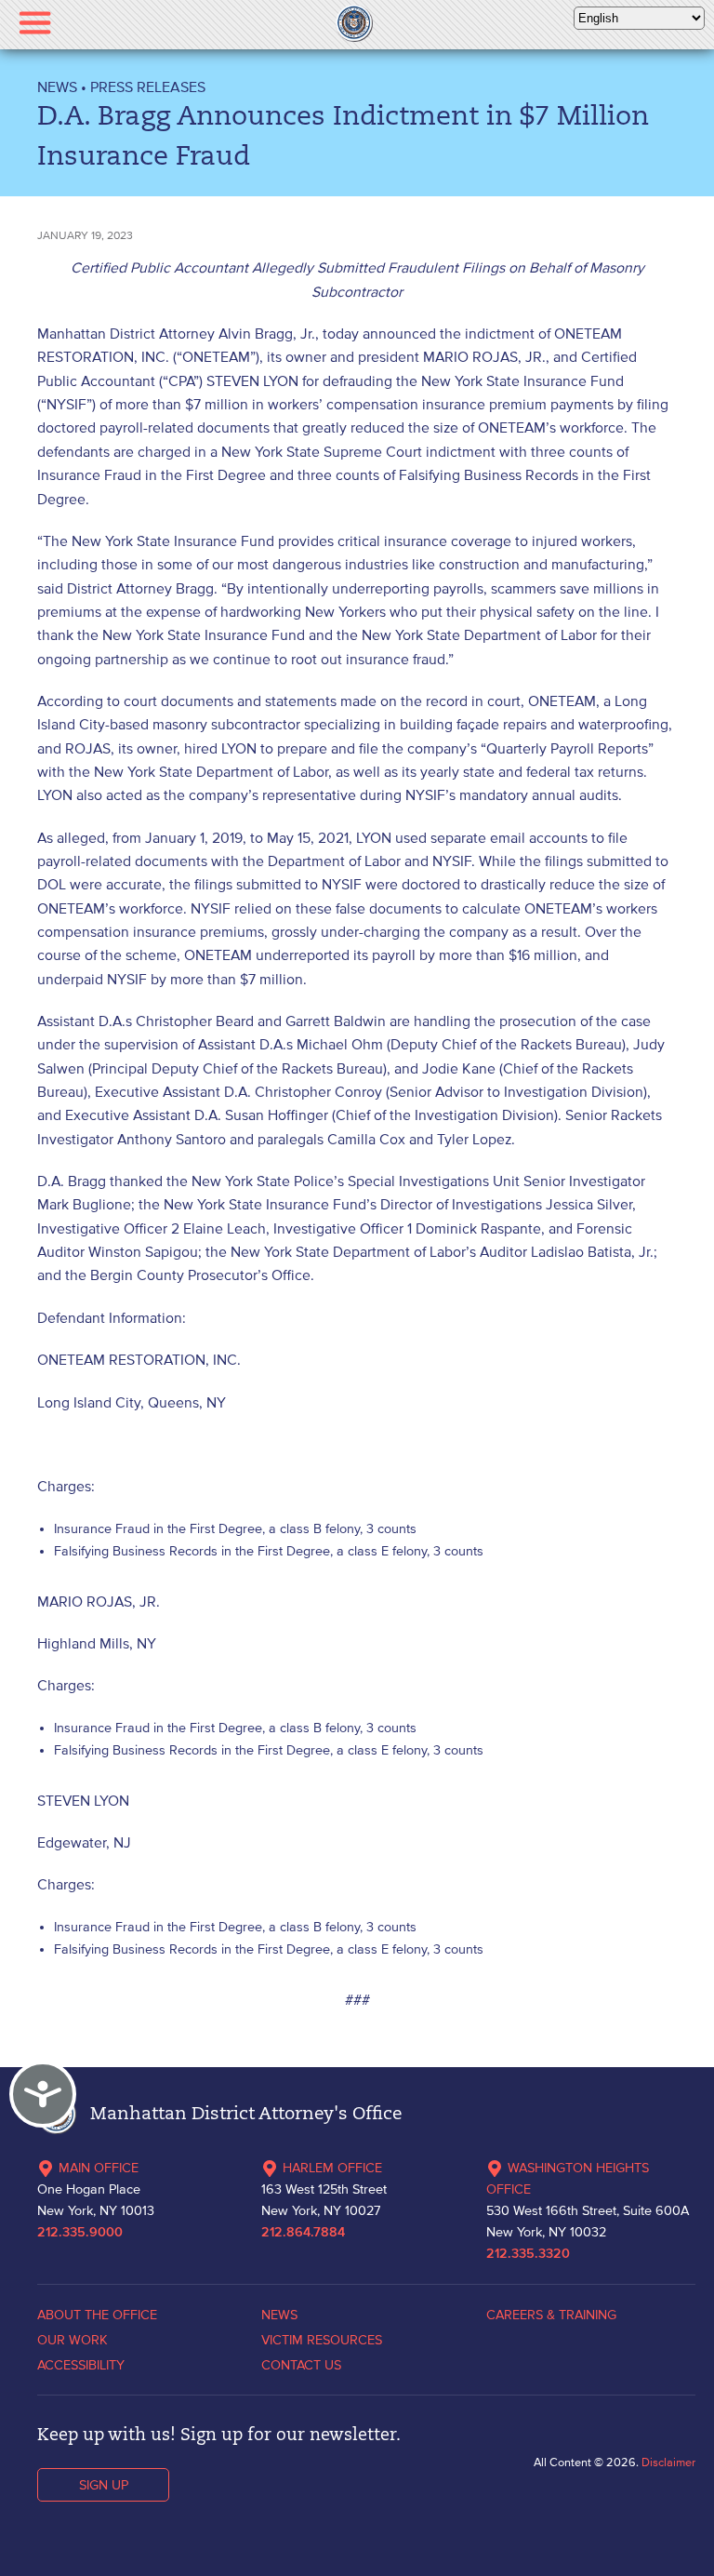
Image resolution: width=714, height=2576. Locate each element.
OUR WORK (73, 2340)
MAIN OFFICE (99, 2168)
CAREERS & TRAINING (551, 2315)
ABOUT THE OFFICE (97, 2315)
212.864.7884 (303, 2233)
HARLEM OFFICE (332, 2168)
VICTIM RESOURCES (322, 2340)
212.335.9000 (80, 2233)
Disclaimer (668, 2462)
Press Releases (148, 87)
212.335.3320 (528, 2254)
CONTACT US (301, 2365)
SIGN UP (104, 2485)
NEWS (57, 87)
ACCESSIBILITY (81, 2365)
